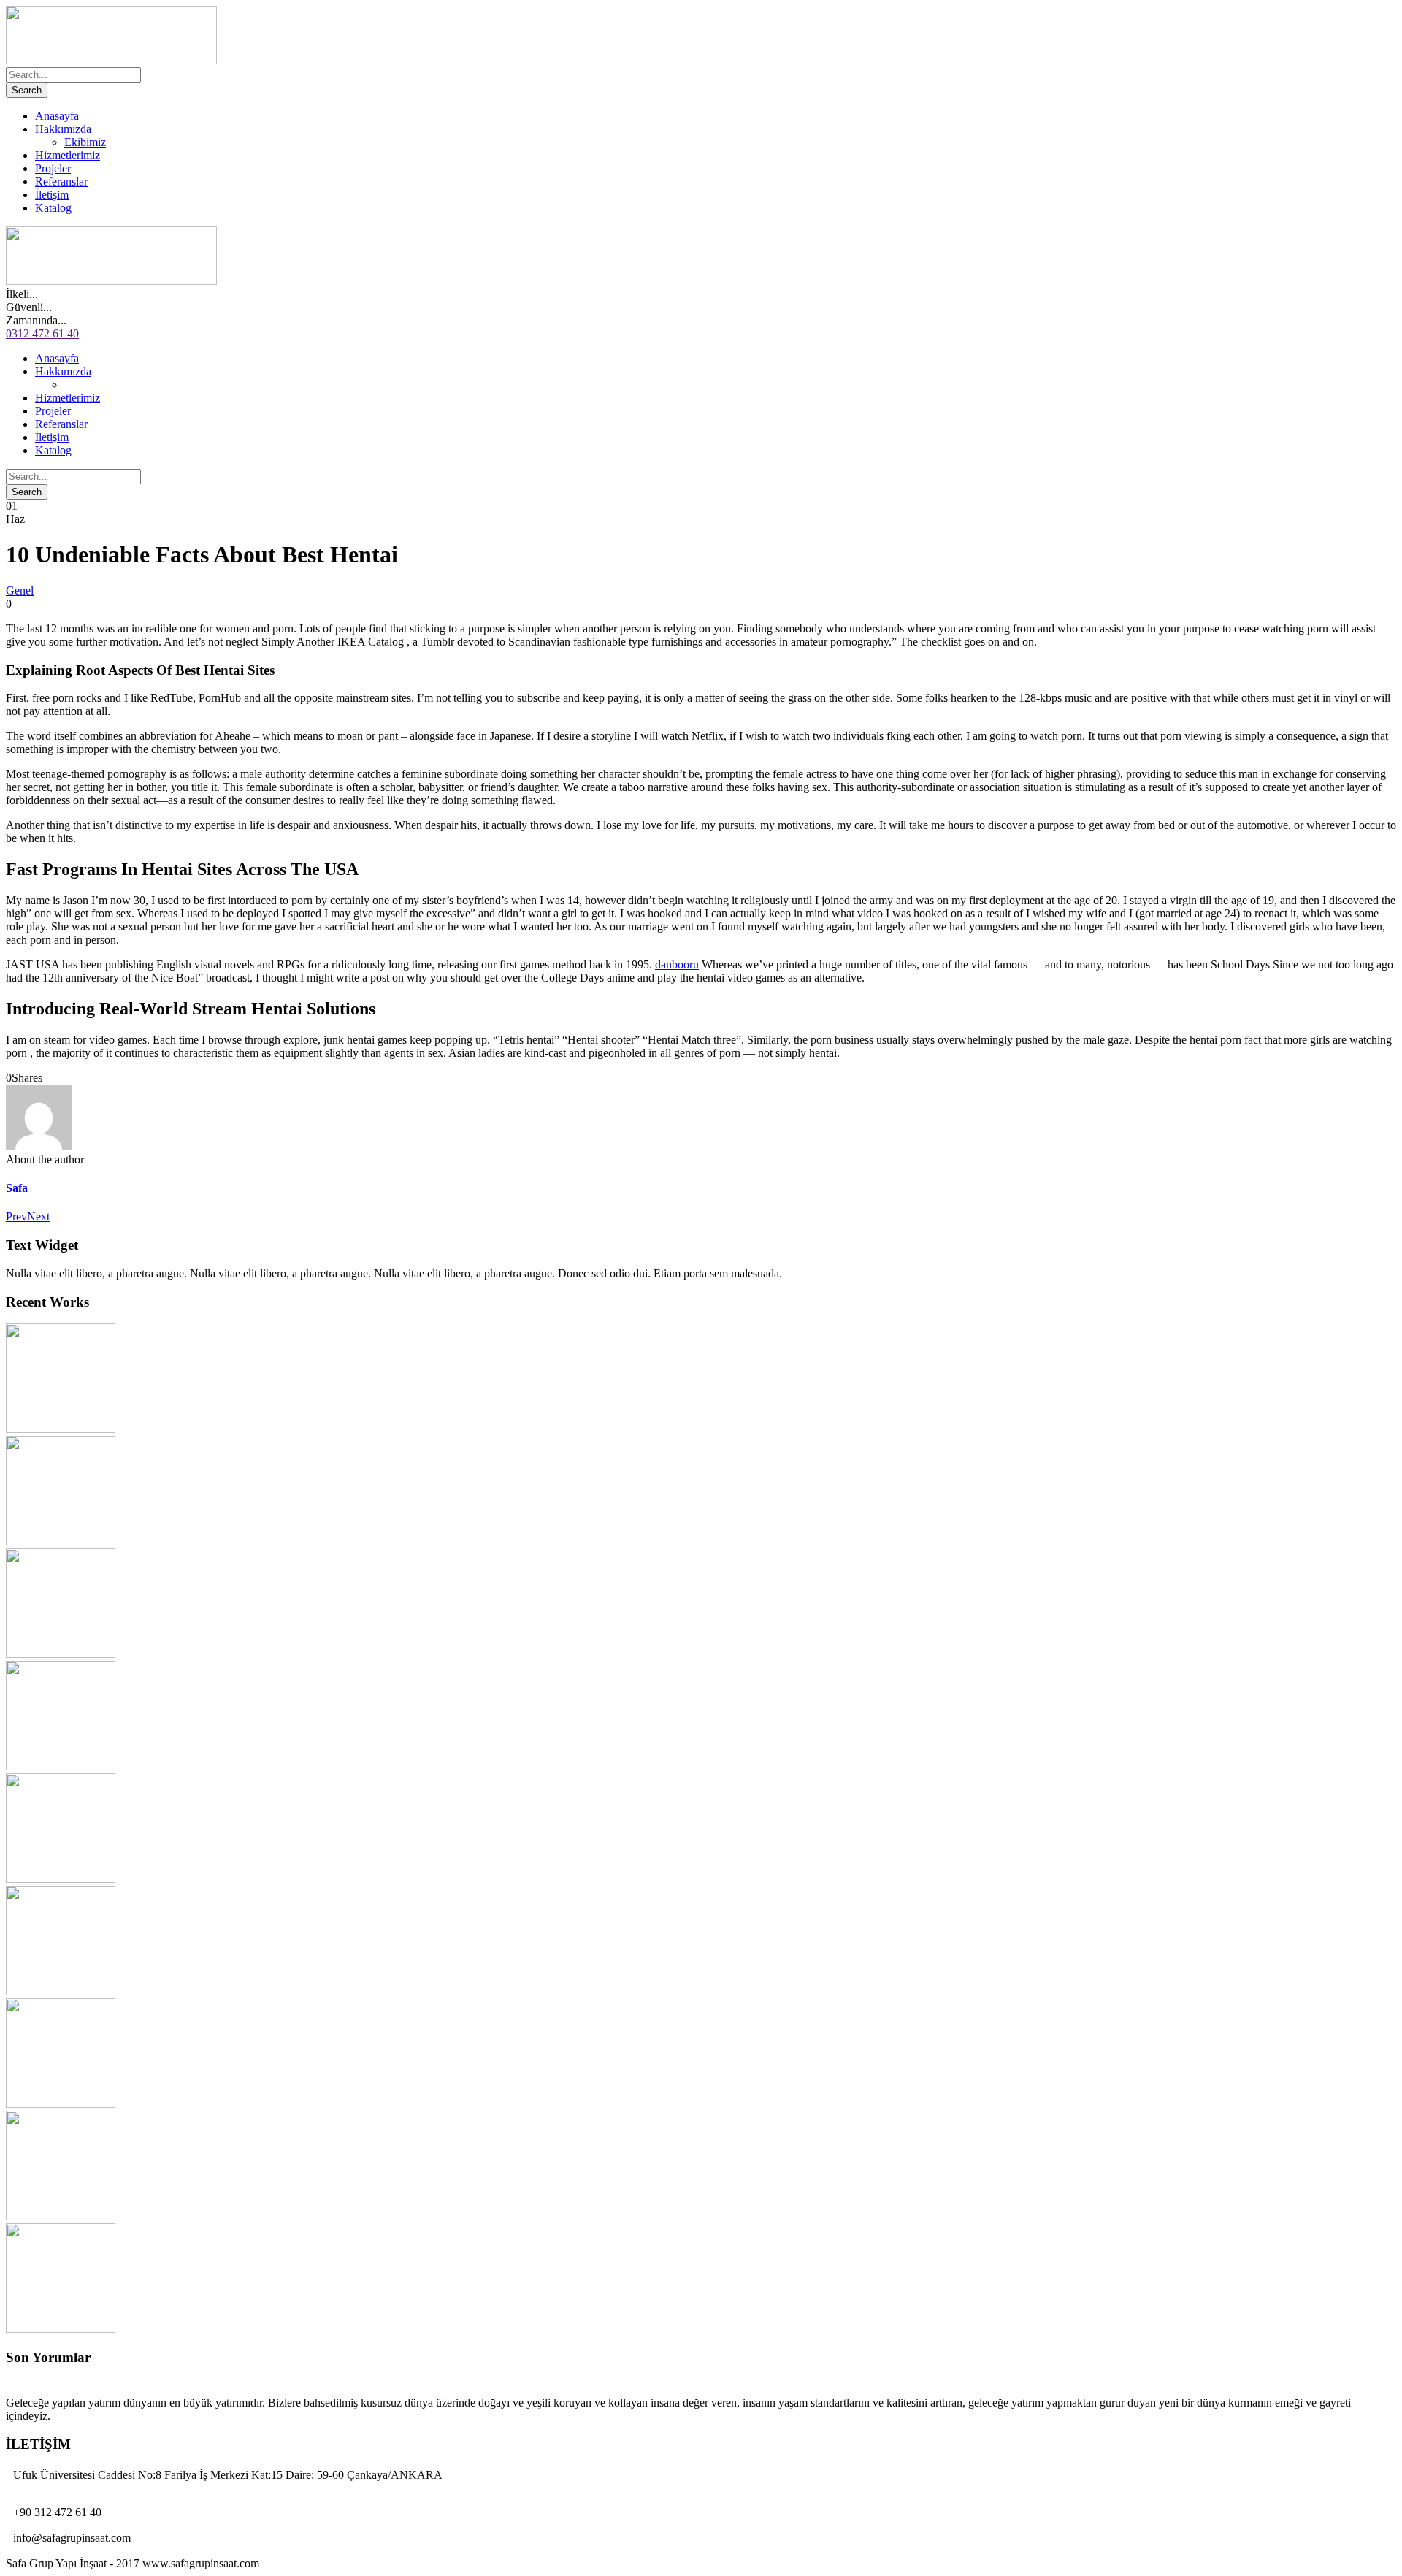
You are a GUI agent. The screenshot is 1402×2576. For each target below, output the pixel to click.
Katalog (53, 208)
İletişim (52, 195)
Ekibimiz (85, 142)
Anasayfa (57, 116)
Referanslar (61, 181)
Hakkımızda (63, 129)
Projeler (53, 168)
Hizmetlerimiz (68, 155)
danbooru (677, 964)
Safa (17, 1188)
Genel (20, 591)
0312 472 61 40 (42, 333)
